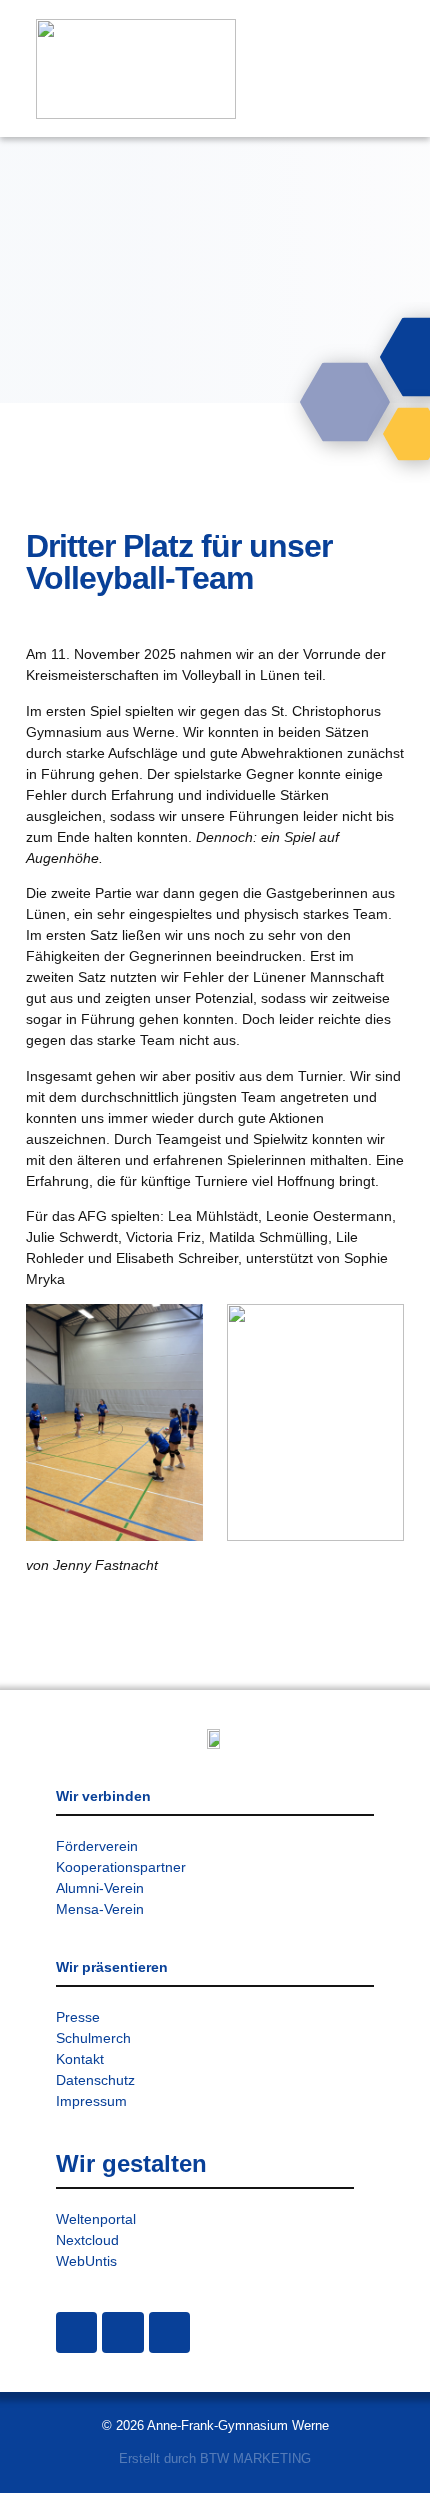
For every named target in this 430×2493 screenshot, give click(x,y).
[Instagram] (76, 2332)
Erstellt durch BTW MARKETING (215, 2458)
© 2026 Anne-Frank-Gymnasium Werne (215, 2425)
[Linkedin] (169, 2332)
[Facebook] (122, 2332)
